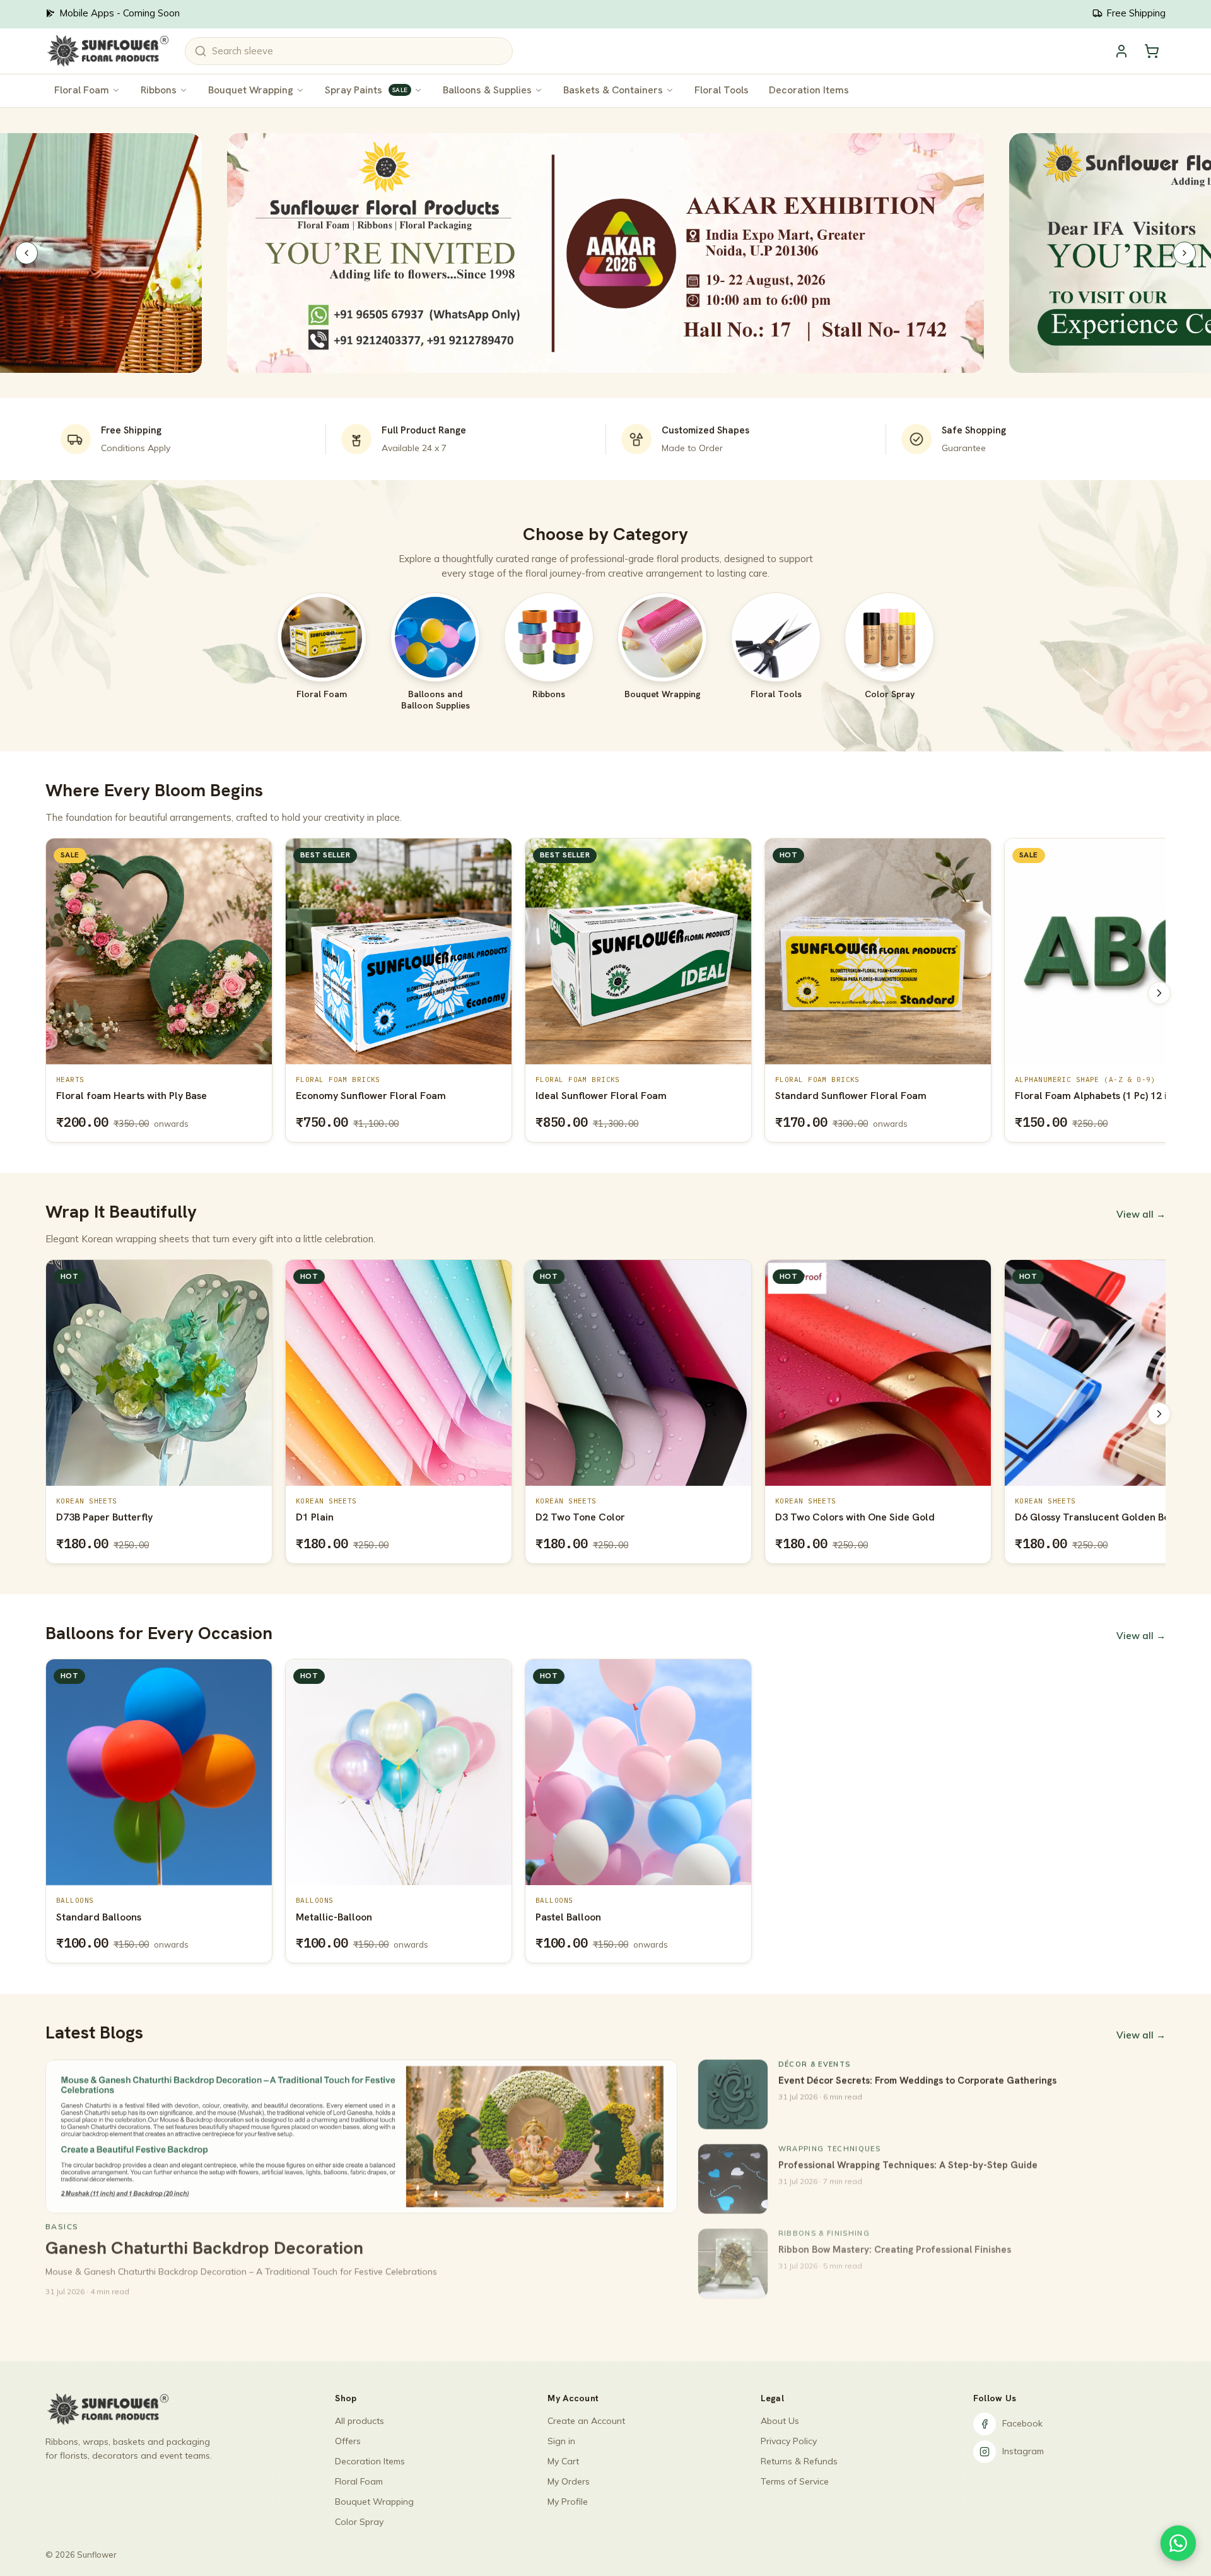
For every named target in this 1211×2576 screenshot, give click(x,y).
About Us (780, 2421)
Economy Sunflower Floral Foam (131, 1096)
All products (360, 2421)
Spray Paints (366, 90)
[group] (605, 993)
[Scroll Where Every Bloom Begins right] (1159, 993)
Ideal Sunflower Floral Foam (361, 1096)
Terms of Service (795, 2481)
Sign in (561, 2441)
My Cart (563, 2461)
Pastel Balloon (568, 1917)
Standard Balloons (99, 1917)
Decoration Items (809, 90)
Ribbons (159, 90)
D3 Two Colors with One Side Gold (615, 1517)
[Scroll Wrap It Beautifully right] (1159, 1414)
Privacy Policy (789, 2441)
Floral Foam (82, 90)
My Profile (568, 2502)
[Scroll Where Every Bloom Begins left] (52, 993)
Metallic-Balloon (334, 1917)
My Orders (569, 2481)
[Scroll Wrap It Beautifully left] (52, 1414)
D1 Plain (75, 1517)
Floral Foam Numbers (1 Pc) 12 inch (1097, 1096)
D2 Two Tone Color (341, 1517)
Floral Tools (722, 90)
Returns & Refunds (799, 2461)
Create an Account (586, 2421)
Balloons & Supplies (487, 90)
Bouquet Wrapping (251, 90)
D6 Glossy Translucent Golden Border (863, 1517)
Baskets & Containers (613, 90)
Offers (348, 2441)
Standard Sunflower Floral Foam (611, 1096)
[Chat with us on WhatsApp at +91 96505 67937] (1178, 2543)
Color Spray (359, 2522)
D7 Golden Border (1057, 1517)
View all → (1141, 1214)
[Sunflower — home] (108, 51)
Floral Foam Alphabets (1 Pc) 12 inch (860, 1096)
